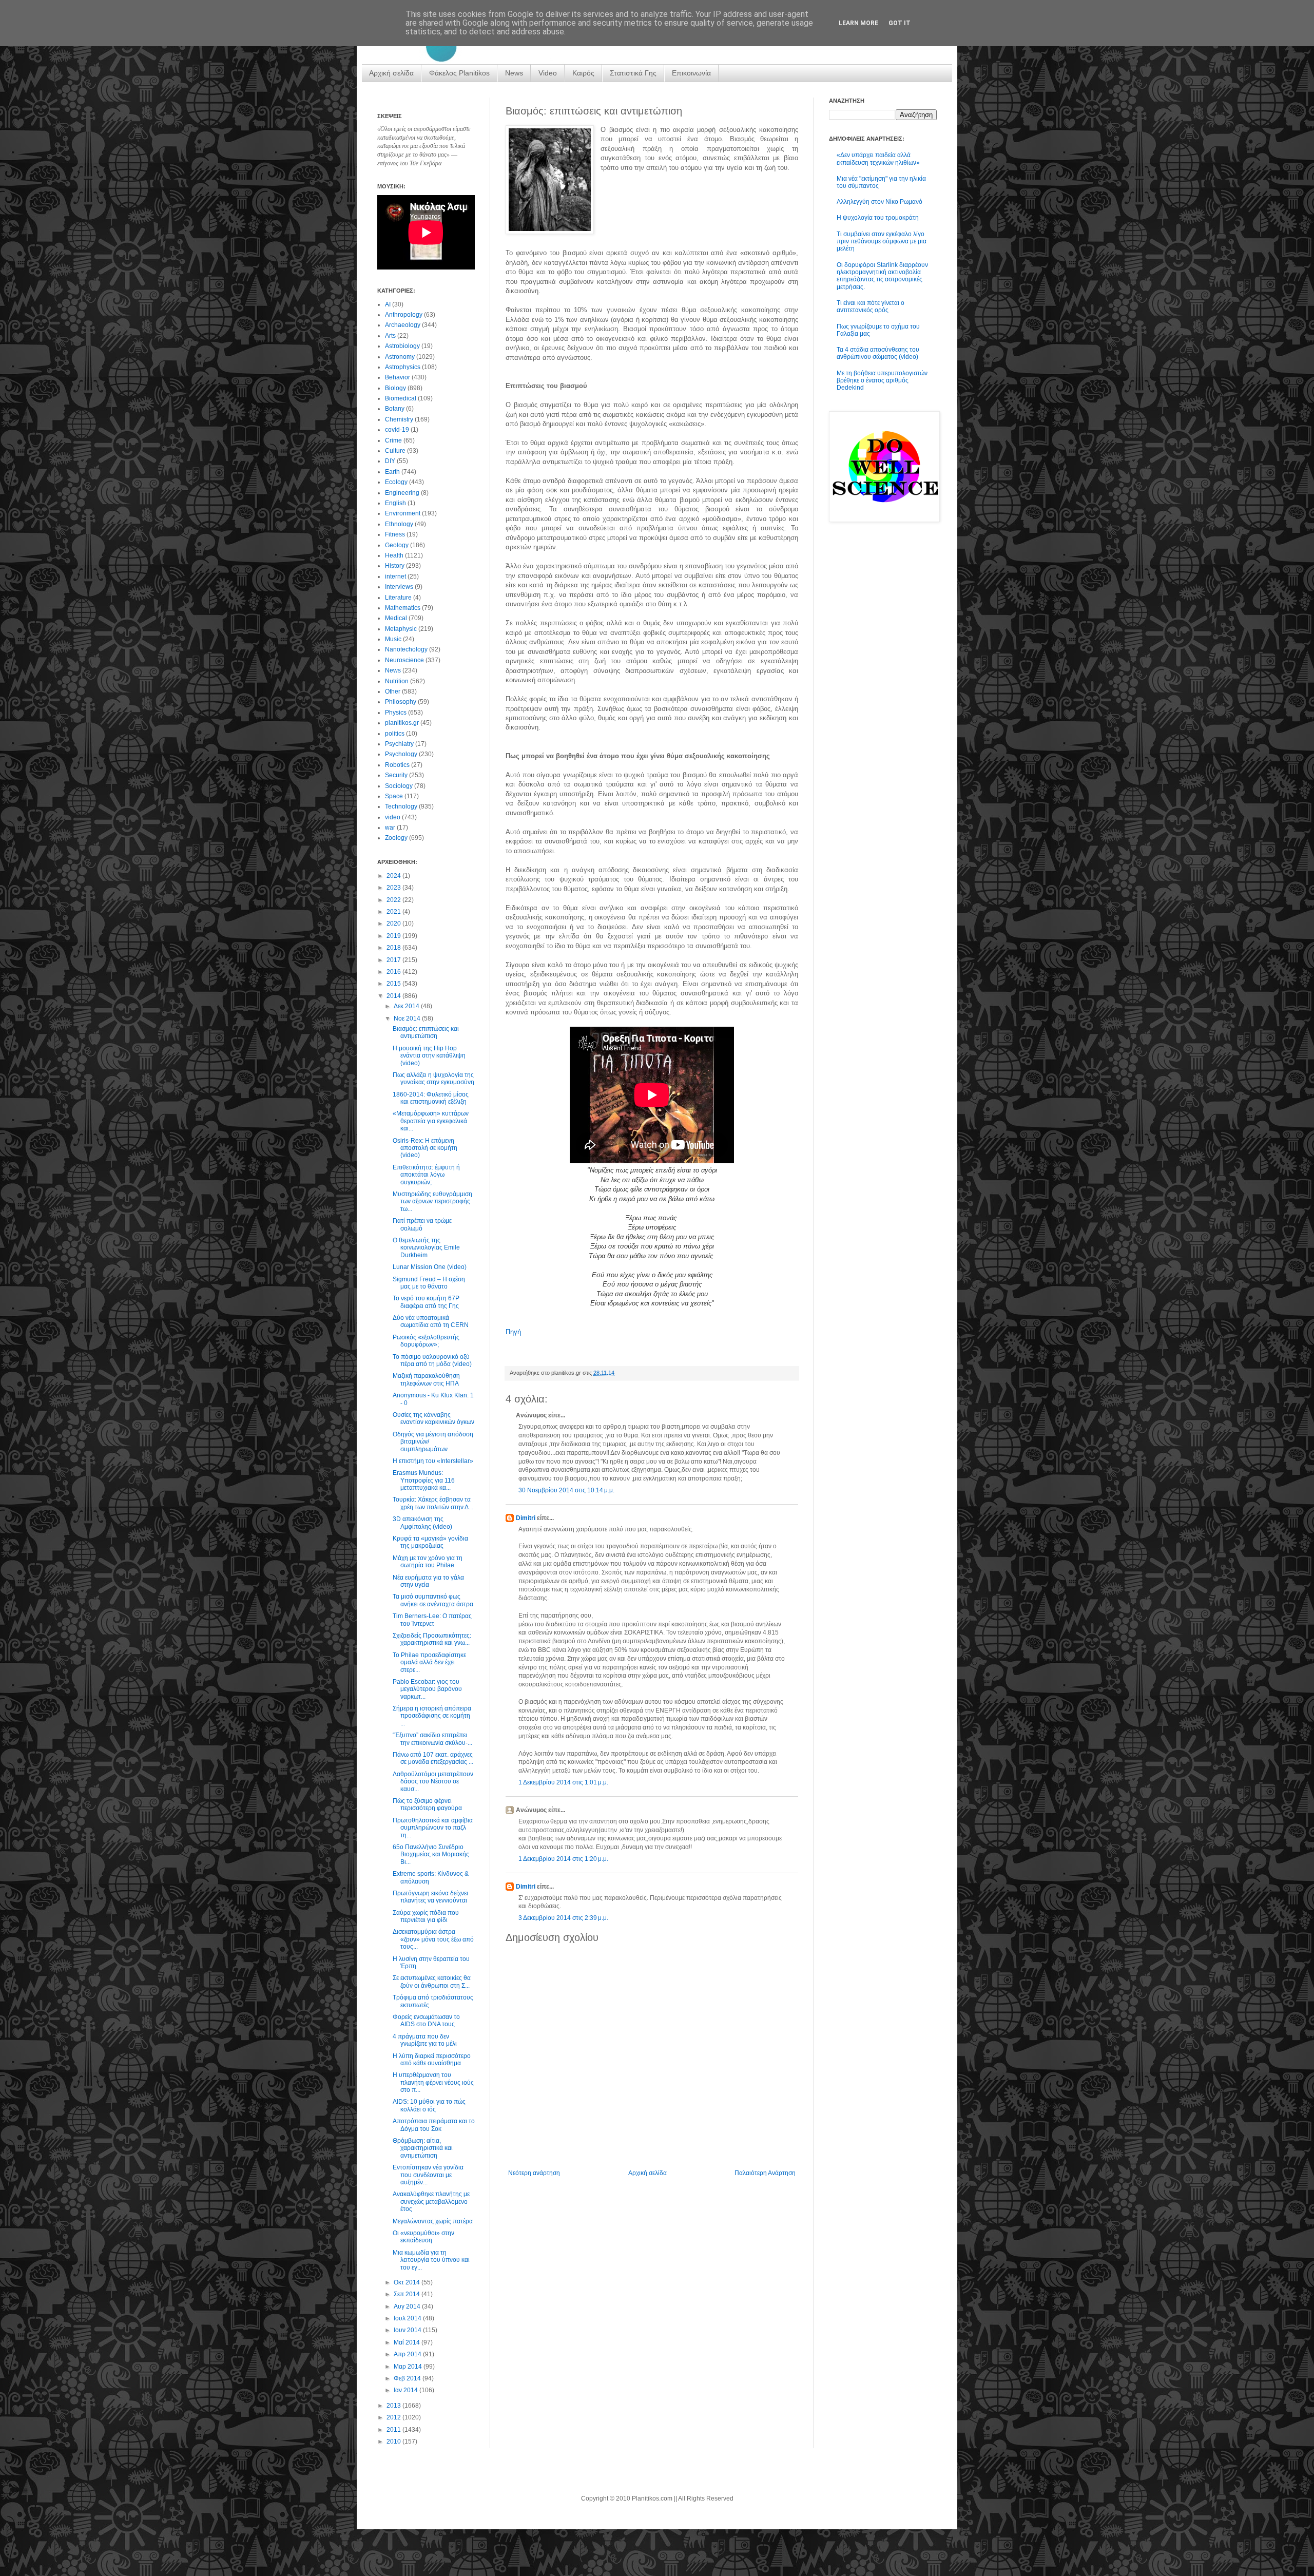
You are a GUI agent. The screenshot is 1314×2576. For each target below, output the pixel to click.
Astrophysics (403, 367)
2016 (394, 972)
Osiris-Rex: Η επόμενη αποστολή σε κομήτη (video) (425, 1148)
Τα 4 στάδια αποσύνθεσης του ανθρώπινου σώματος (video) (878, 353)
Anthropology (404, 315)
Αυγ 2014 (408, 2306)
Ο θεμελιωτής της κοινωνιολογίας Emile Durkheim (426, 1248)
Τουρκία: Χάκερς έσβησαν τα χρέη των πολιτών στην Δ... (433, 1503)
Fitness (395, 534)
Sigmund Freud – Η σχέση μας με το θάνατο (429, 1283)
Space (394, 796)
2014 (394, 996)
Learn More (858, 23)
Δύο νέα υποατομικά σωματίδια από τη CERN (431, 1321)
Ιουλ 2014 (408, 2318)
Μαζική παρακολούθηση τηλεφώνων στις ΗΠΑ (426, 1379)
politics (395, 734)
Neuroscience (404, 660)
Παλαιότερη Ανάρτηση (765, 2173)
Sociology (399, 786)
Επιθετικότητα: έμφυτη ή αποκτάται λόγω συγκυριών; (426, 1175)
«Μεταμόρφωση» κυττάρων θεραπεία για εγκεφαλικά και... (431, 1121)
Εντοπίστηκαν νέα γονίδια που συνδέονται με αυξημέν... (428, 2175)
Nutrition (397, 681)
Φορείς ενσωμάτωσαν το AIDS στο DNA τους (426, 2021)
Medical (396, 618)
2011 (394, 2430)
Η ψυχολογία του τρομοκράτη (878, 218)
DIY (390, 461)
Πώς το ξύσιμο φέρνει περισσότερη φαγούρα (427, 1804)
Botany (395, 409)
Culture (395, 451)
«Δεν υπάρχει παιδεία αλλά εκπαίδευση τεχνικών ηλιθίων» (878, 159)
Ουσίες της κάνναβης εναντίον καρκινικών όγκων (433, 1418)
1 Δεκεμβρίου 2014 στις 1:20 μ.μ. (563, 1859)
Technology (401, 806)
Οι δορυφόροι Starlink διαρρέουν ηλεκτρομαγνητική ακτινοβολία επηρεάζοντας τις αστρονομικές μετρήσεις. (882, 276)
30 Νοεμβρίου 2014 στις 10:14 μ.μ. (566, 1490)
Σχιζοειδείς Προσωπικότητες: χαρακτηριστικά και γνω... (432, 1639)
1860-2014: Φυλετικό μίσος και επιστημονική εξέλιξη (431, 1098)
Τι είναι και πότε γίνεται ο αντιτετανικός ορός (871, 306)
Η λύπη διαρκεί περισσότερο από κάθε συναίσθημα (432, 2060)
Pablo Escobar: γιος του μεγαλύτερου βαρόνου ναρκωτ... (427, 1689)
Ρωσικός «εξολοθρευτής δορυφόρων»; (426, 1341)
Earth (392, 472)
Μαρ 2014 (409, 2367)
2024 (394, 876)
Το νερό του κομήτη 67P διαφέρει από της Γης (426, 1302)
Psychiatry (399, 744)
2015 (394, 984)
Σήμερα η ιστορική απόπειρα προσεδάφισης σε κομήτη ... (432, 1716)
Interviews (399, 587)
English (395, 503)
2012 (394, 2417)
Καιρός (583, 73)
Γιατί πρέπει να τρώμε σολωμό (422, 1224)
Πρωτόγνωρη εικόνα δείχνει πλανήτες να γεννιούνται (430, 1897)
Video (548, 73)
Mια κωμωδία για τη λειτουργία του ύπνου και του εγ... (431, 2260)
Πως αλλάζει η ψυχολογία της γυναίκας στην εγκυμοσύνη (433, 1079)
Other (393, 691)
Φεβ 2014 (408, 2378)
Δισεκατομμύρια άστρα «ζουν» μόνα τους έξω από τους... (433, 1939)
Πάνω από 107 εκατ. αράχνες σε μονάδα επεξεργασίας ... (433, 1758)
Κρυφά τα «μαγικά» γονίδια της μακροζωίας (430, 1542)
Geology (397, 545)
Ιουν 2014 (408, 2330)
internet (395, 576)
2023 (394, 888)
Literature (398, 598)
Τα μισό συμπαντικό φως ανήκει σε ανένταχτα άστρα (433, 1600)
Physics (396, 713)
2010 (394, 2442)
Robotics (397, 765)
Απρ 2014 (408, 2354)
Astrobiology (402, 346)
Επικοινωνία (691, 73)
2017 (394, 960)
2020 (394, 924)
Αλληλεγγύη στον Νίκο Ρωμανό (880, 202)
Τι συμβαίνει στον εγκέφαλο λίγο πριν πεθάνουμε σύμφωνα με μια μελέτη (882, 242)
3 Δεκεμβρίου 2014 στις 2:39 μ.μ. (563, 1918)
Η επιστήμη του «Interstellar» (433, 1461)
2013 (394, 2406)
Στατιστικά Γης (633, 73)
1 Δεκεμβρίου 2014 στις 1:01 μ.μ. (563, 1782)
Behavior (398, 377)
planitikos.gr (402, 723)
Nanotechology (406, 649)
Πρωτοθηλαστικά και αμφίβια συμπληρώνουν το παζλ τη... (433, 1828)
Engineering (402, 493)
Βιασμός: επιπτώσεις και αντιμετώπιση (426, 1032)
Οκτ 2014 (408, 2282)
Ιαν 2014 (407, 2390)
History (395, 566)
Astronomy (400, 357)
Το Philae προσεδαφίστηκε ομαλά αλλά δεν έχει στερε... (429, 1662)
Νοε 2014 (408, 1018)
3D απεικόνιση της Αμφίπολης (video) (422, 1523)
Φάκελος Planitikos (459, 73)
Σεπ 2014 (408, 2294)
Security (396, 775)
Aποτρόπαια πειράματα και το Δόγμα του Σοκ (434, 2125)
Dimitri (526, 1518)
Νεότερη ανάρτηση (534, 2173)
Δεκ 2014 (407, 1006)
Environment (403, 513)
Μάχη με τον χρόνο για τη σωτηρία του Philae (428, 1562)
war (390, 828)
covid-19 (397, 430)
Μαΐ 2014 (408, 2342)
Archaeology (403, 325)
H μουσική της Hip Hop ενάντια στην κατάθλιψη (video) (429, 1056)
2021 (394, 912)
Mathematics (403, 608)
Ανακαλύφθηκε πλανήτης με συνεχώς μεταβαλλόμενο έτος (431, 2202)
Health (394, 555)
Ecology (396, 482)
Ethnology (399, 524)
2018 (394, 948)
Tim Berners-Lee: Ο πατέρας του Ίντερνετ (432, 1620)
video (393, 817)
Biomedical (401, 398)
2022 (394, 900)
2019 (394, 936)
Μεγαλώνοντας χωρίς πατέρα (433, 2221)
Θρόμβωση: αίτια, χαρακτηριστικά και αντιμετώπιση (423, 2148)
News (514, 73)
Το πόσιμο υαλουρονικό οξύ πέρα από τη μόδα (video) (432, 1360)
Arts (390, 336)
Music (393, 639)
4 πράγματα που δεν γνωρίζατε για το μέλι (425, 2040)
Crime (393, 440)
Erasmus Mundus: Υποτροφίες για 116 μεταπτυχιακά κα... (424, 1480)
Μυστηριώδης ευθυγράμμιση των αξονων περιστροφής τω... (432, 1202)
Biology (395, 388)
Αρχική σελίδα (391, 73)
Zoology (396, 838)
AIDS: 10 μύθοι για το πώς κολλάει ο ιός (429, 2105)
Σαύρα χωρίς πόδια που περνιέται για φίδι (426, 1916)
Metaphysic (401, 629)
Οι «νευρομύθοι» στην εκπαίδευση (423, 2237)
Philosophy (401, 702)
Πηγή (513, 1332)
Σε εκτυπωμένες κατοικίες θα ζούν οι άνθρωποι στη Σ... (432, 1982)
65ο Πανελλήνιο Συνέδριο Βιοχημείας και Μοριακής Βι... (431, 1854)
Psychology (401, 754)
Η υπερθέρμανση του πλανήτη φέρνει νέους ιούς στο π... (433, 2082)
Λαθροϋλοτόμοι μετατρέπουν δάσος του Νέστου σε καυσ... (433, 1782)
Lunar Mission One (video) (430, 1267)
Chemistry (399, 419)
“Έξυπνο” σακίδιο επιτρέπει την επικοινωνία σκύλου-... (432, 1739)
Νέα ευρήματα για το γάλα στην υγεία (428, 1581)
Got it (900, 23)
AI (388, 304)
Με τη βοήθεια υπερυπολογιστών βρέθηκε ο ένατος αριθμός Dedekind (882, 381)
